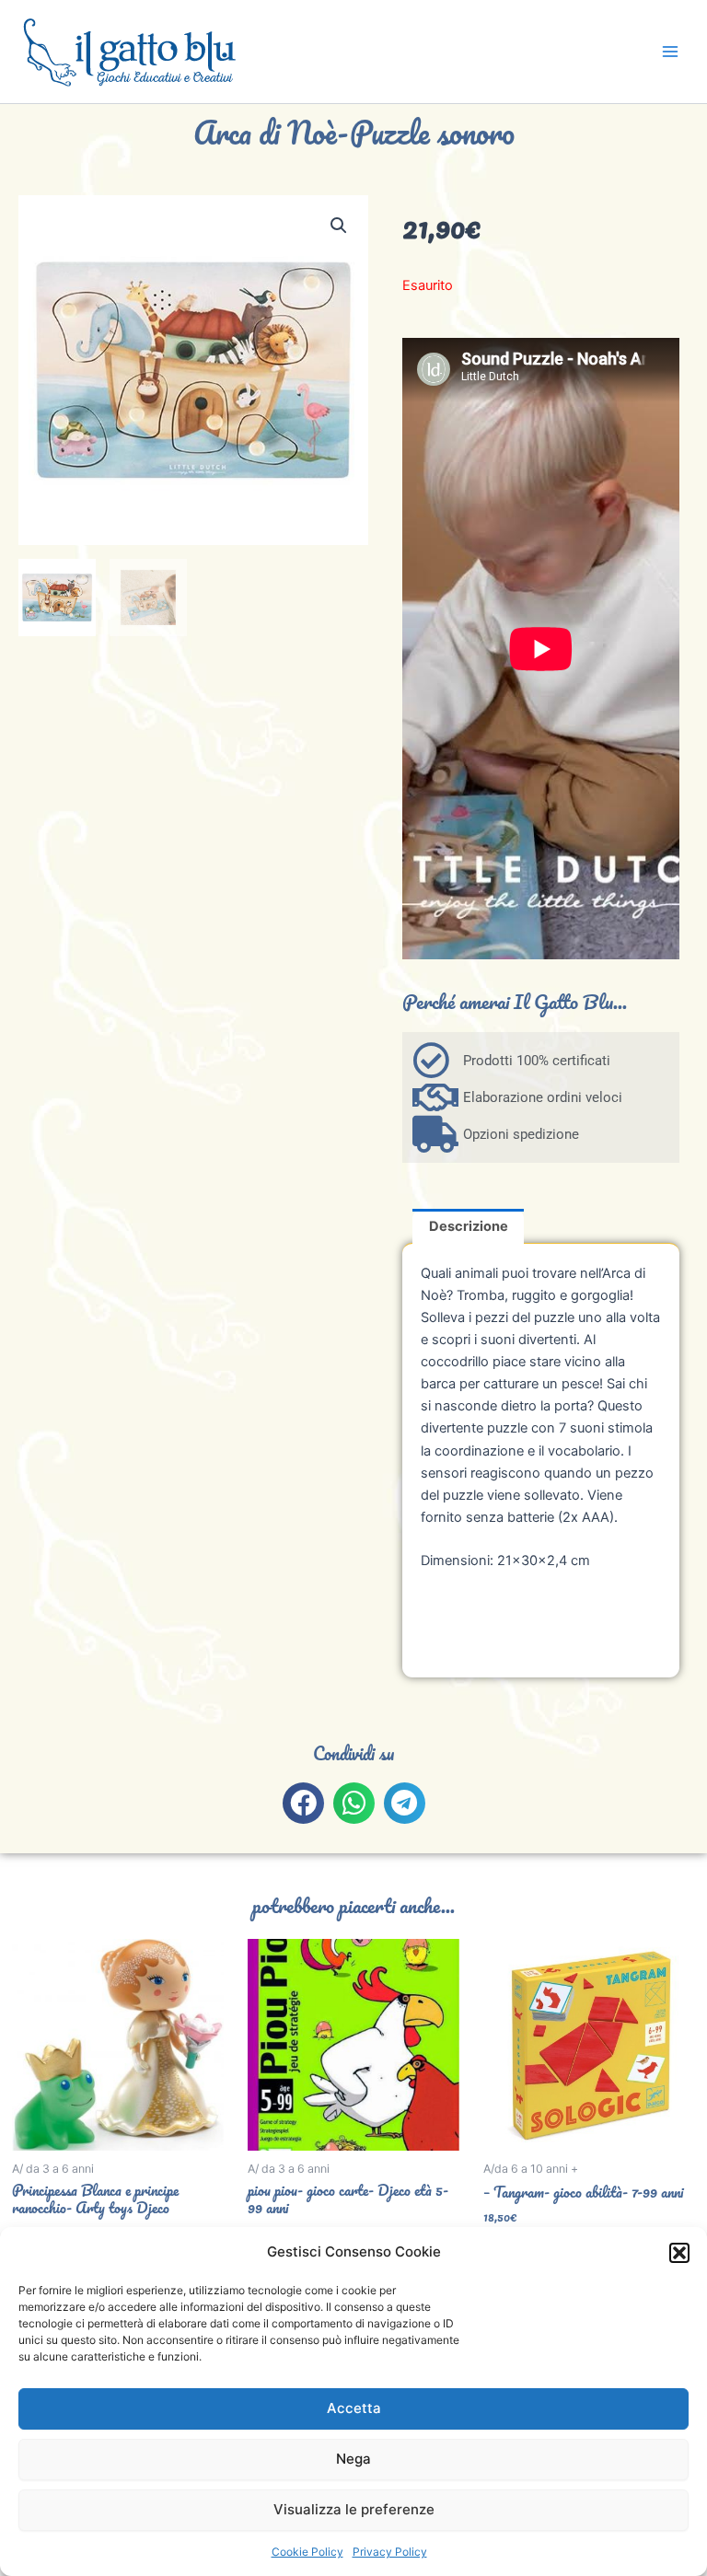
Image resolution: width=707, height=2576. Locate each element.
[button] (679, 2253)
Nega (353, 2459)
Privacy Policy (390, 2552)
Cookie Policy (307, 2552)
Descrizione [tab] (469, 1226)
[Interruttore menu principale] (670, 52)
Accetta (354, 2408)
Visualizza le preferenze (354, 2509)
